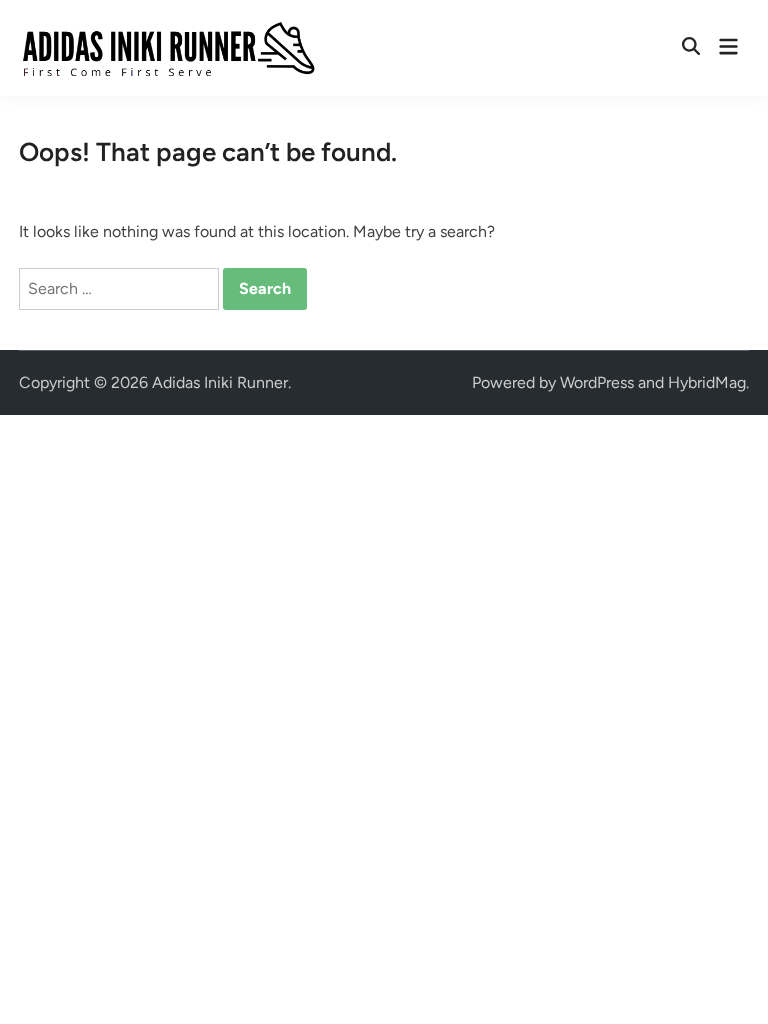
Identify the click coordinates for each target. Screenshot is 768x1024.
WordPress (597, 382)
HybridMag (707, 382)
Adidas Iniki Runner (220, 382)
